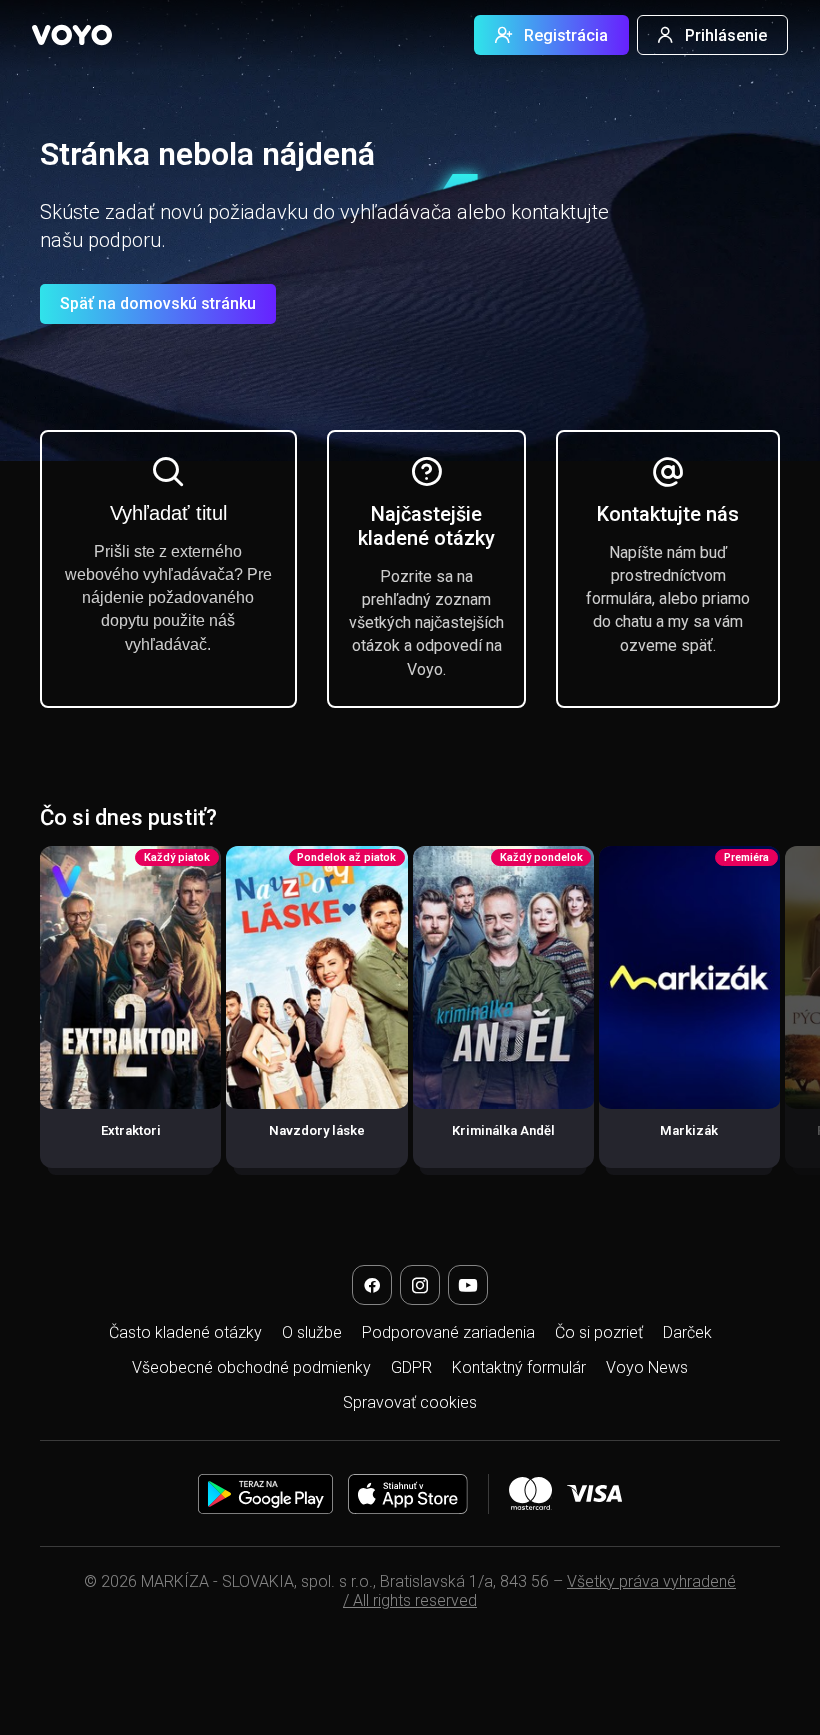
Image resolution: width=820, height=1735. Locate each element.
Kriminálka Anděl (503, 1130)
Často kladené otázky (185, 1332)
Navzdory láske (317, 1130)
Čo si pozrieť (599, 1332)
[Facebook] (372, 1285)
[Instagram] (420, 1285)
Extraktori (131, 1130)
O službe (312, 1332)
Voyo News (647, 1367)
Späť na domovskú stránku (158, 303)
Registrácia (566, 35)
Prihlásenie (726, 35)
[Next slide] (783, 1016)
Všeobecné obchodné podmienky (251, 1367)
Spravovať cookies (410, 1402)
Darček (687, 1332)
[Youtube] (468, 1285)
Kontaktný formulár (519, 1367)
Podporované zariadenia (448, 1332)
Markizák (689, 1130)
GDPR (411, 1367)
